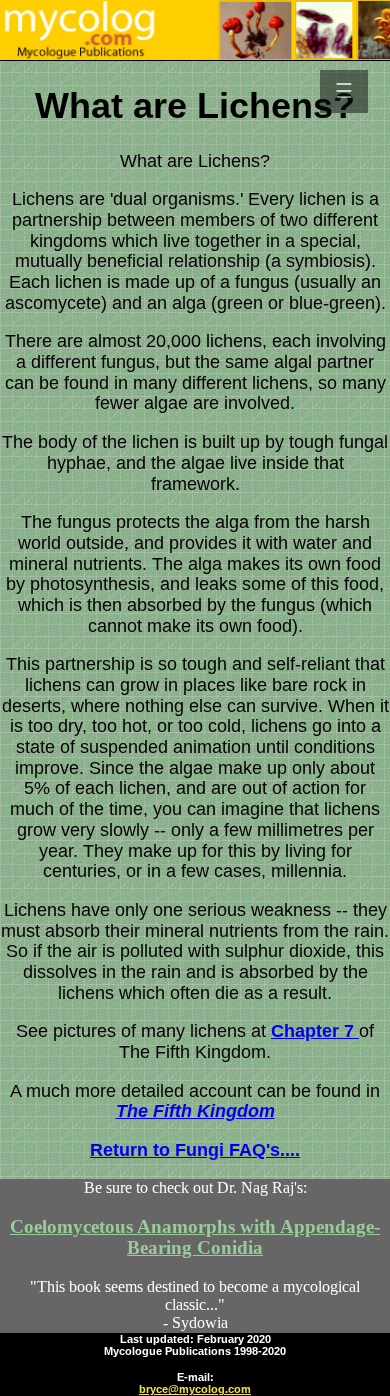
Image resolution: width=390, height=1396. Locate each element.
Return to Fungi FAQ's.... (195, 1150)
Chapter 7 (315, 1031)
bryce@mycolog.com (195, 1389)
